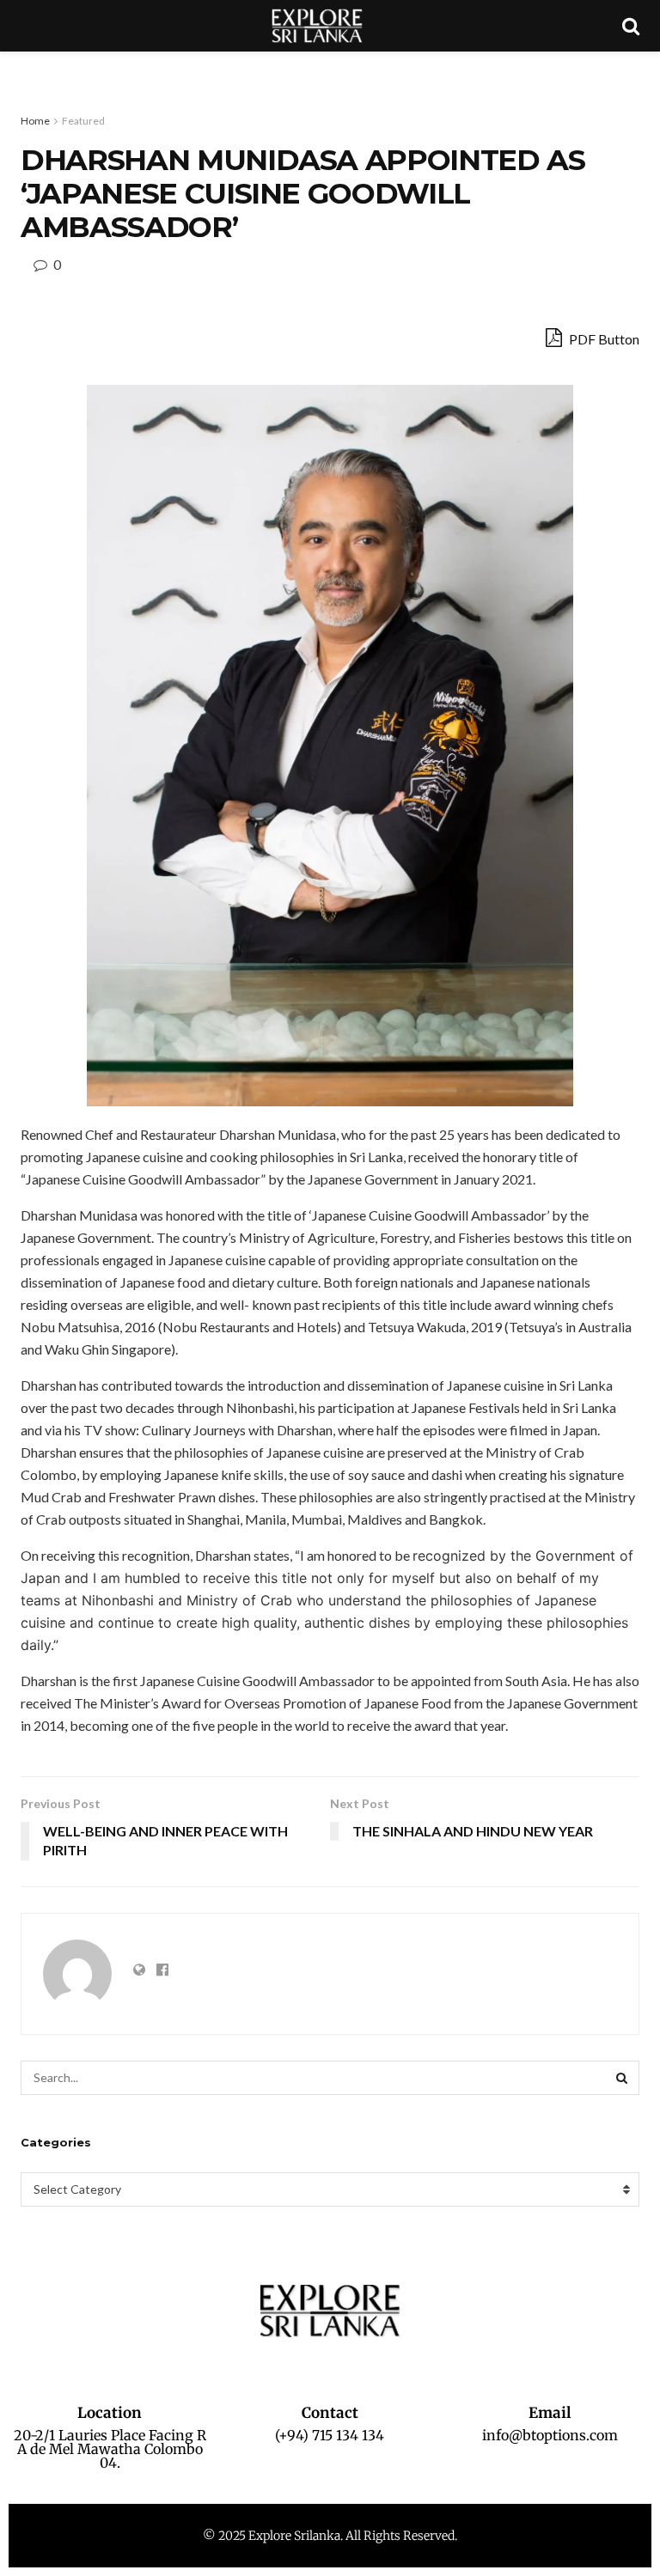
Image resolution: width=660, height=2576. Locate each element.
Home (35, 121)
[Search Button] (622, 2078)
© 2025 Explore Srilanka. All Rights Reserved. (330, 2536)
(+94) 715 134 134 (330, 2435)
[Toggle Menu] (22, 69)
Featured (83, 121)
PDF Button (603, 339)
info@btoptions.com (550, 2435)
